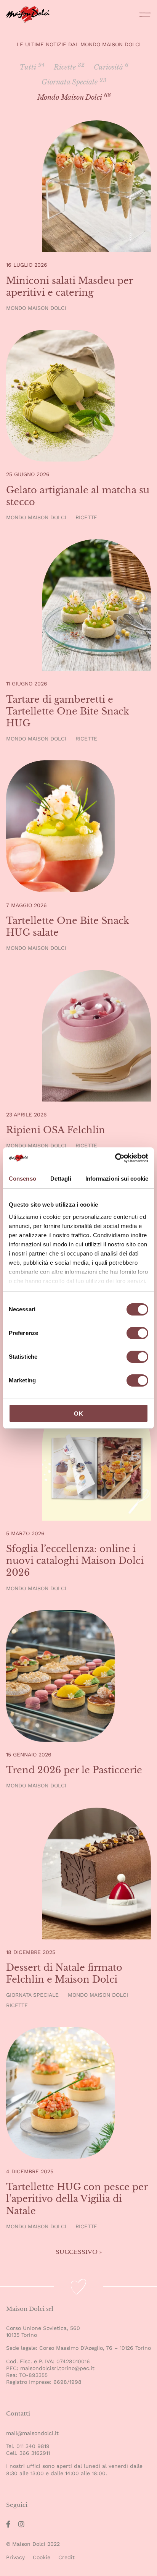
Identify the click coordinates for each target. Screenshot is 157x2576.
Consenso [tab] (22, 1179)
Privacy (15, 2557)
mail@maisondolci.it (32, 2433)
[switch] (137, 1334)
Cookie (42, 2557)
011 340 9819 (33, 2446)
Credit (66, 2557)
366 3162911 (35, 2453)
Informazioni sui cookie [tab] (117, 1179)
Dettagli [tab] (61, 1179)
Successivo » (79, 2252)
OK (79, 1414)
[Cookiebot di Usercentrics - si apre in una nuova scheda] (115, 1158)
